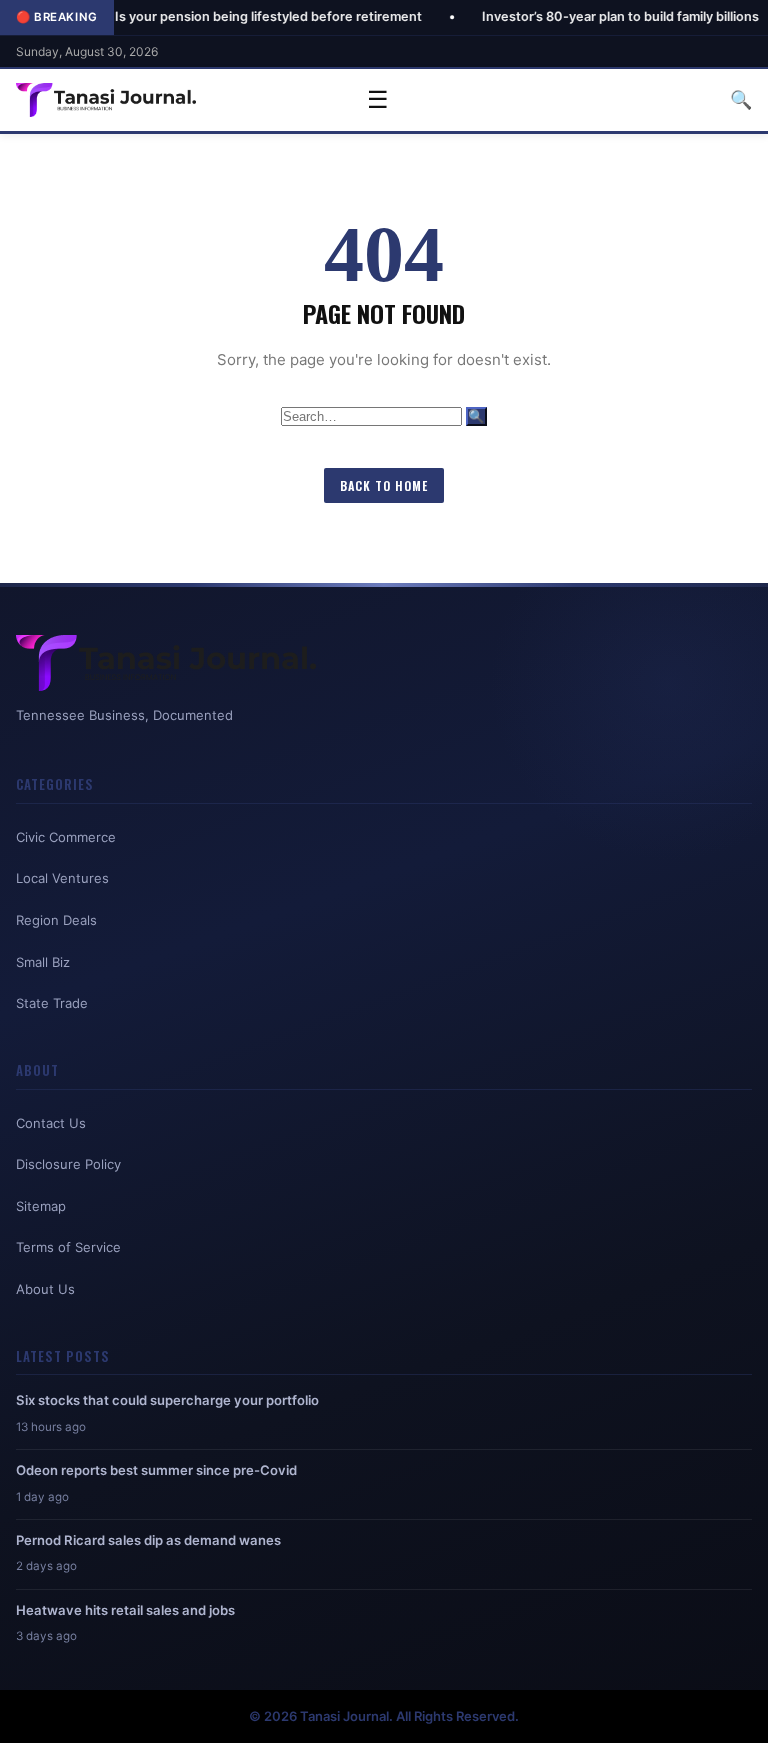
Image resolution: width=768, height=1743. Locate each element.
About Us (45, 1289)
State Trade (52, 1003)
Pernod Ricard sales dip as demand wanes (148, 1540)
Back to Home (384, 485)
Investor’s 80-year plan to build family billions (575, 16)
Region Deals (56, 920)
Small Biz (43, 962)
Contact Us (51, 1123)
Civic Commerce (66, 837)
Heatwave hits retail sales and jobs (125, 1610)
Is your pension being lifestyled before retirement (223, 16)
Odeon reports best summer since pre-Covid (156, 1470)
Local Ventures (62, 878)
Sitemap (41, 1206)
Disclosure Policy (68, 1164)
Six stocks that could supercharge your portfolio (167, 1400)
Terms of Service (68, 1247)
